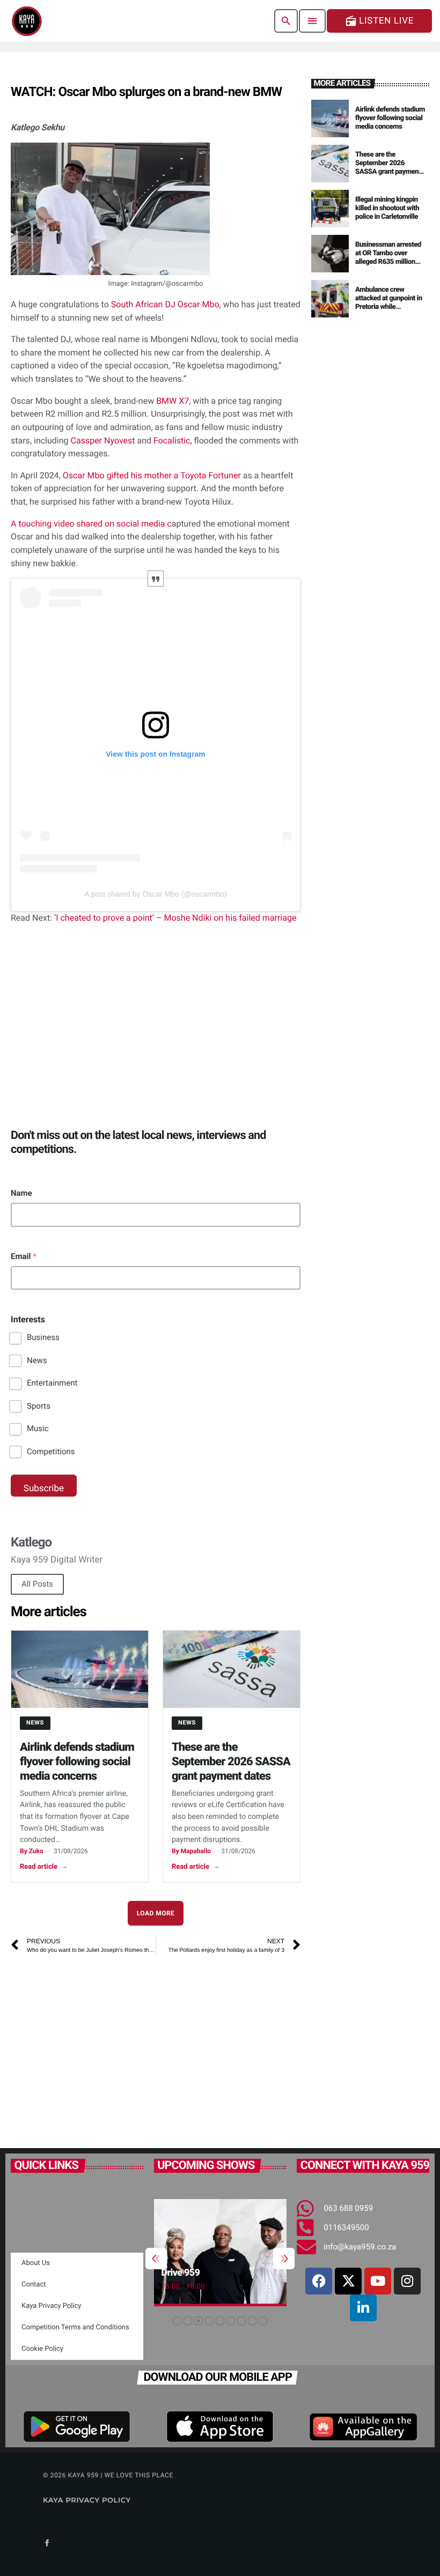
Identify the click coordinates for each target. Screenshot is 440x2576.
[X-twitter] (348, 2281)
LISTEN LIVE (379, 21)
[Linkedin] (363, 2308)
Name (21, 1193)
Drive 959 (181, 2273)
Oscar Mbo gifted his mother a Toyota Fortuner (152, 475)
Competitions (51, 1452)
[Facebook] (319, 2281)
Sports (39, 1406)
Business (43, 1337)
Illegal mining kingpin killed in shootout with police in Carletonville (387, 208)
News (37, 1360)
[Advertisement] (156, 2046)
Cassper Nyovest (104, 441)
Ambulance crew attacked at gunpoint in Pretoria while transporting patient (389, 302)
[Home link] (27, 21)
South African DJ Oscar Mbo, (166, 304)
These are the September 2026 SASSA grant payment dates (231, 1762)
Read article (44, 1867)
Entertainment (52, 1383)
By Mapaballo (191, 1851)
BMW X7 (173, 401)
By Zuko (32, 1851)
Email (24, 1256)
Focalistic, (172, 441)
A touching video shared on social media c (91, 524)
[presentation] (156, 2259)
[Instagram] (407, 2281)
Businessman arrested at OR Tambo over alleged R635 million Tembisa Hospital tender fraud (388, 262)
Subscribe (44, 1489)
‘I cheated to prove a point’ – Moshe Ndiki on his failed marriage (174, 918)
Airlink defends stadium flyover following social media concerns (77, 1762)
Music (38, 1428)
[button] (177, 2321)
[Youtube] (378, 2281)
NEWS (35, 1723)
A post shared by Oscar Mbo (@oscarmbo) (156, 894)
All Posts (37, 1584)
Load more (156, 1913)
